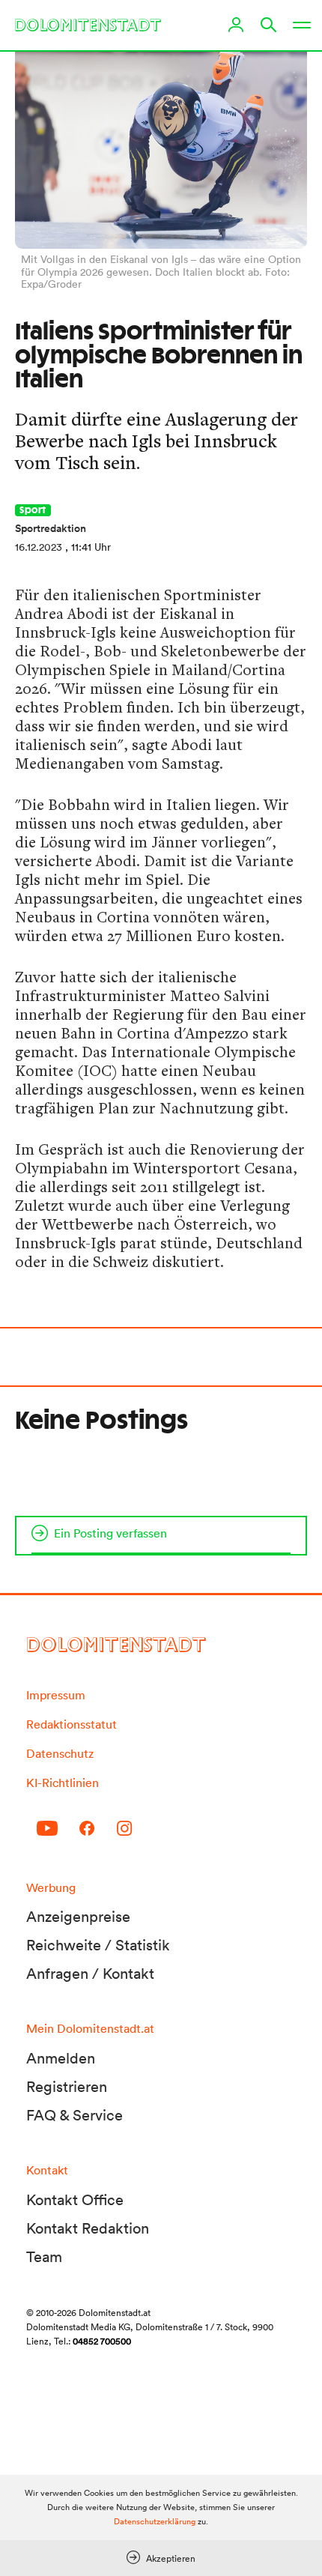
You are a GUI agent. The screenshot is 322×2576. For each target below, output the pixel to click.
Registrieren (67, 2087)
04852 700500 (102, 2341)
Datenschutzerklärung (155, 2521)
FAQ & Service (75, 2115)
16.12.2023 (39, 547)
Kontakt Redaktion (88, 2228)
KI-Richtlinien (63, 1783)
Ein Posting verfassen (110, 1533)
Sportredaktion (51, 528)
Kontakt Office (75, 2200)
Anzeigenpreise (78, 1917)
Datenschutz (60, 1753)
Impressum (56, 1695)
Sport (33, 510)
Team (44, 2257)
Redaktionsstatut (72, 1724)
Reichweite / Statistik (98, 1945)
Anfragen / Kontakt (90, 1974)
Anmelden (61, 2058)
